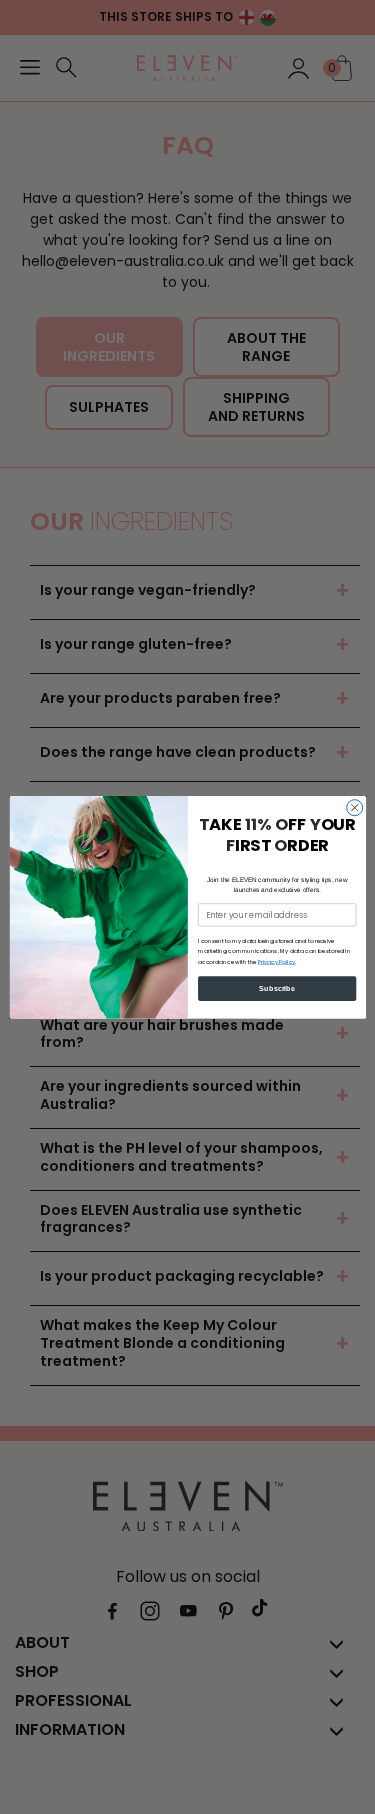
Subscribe (277, 988)
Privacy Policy (276, 961)
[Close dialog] (354, 807)
